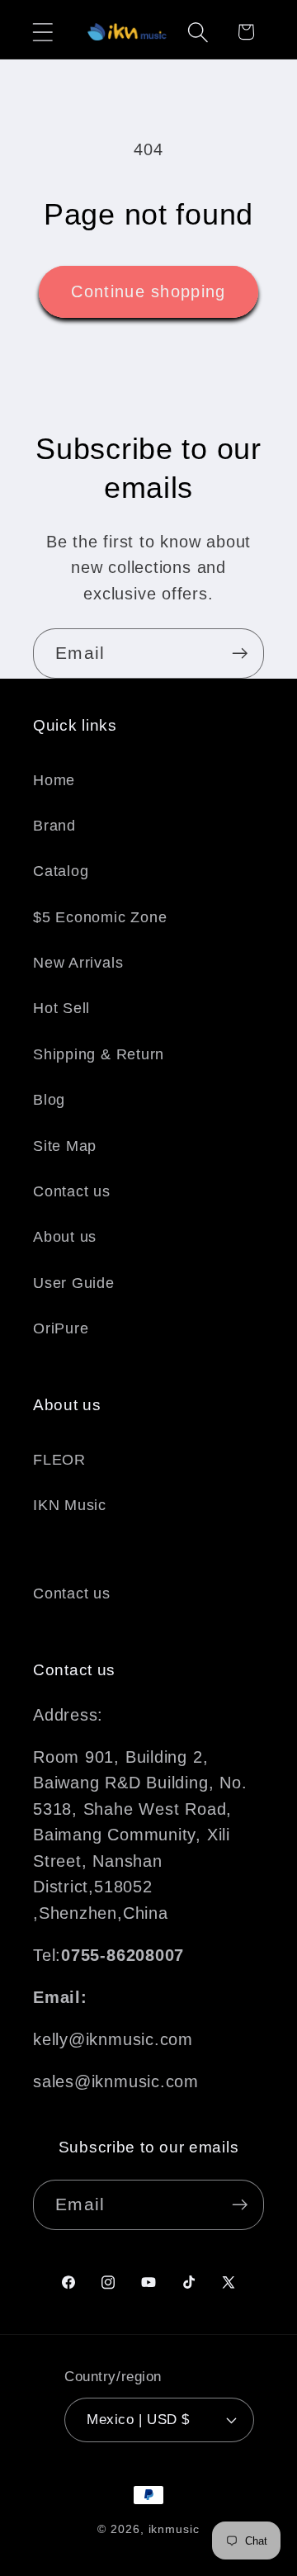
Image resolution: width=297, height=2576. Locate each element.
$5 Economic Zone (100, 917)
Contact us (72, 1191)
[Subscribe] (240, 653)
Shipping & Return (99, 1054)
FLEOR (59, 1460)
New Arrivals (78, 963)
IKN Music (70, 1505)
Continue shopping (148, 291)
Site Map (65, 1146)
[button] (42, 32)
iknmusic (174, 2529)
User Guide (74, 1283)
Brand (54, 826)
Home (54, 780)
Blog (49, 1100)
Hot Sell (61, 1008)
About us (65, 1237)
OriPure (61, 1328)
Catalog (61, 871)
